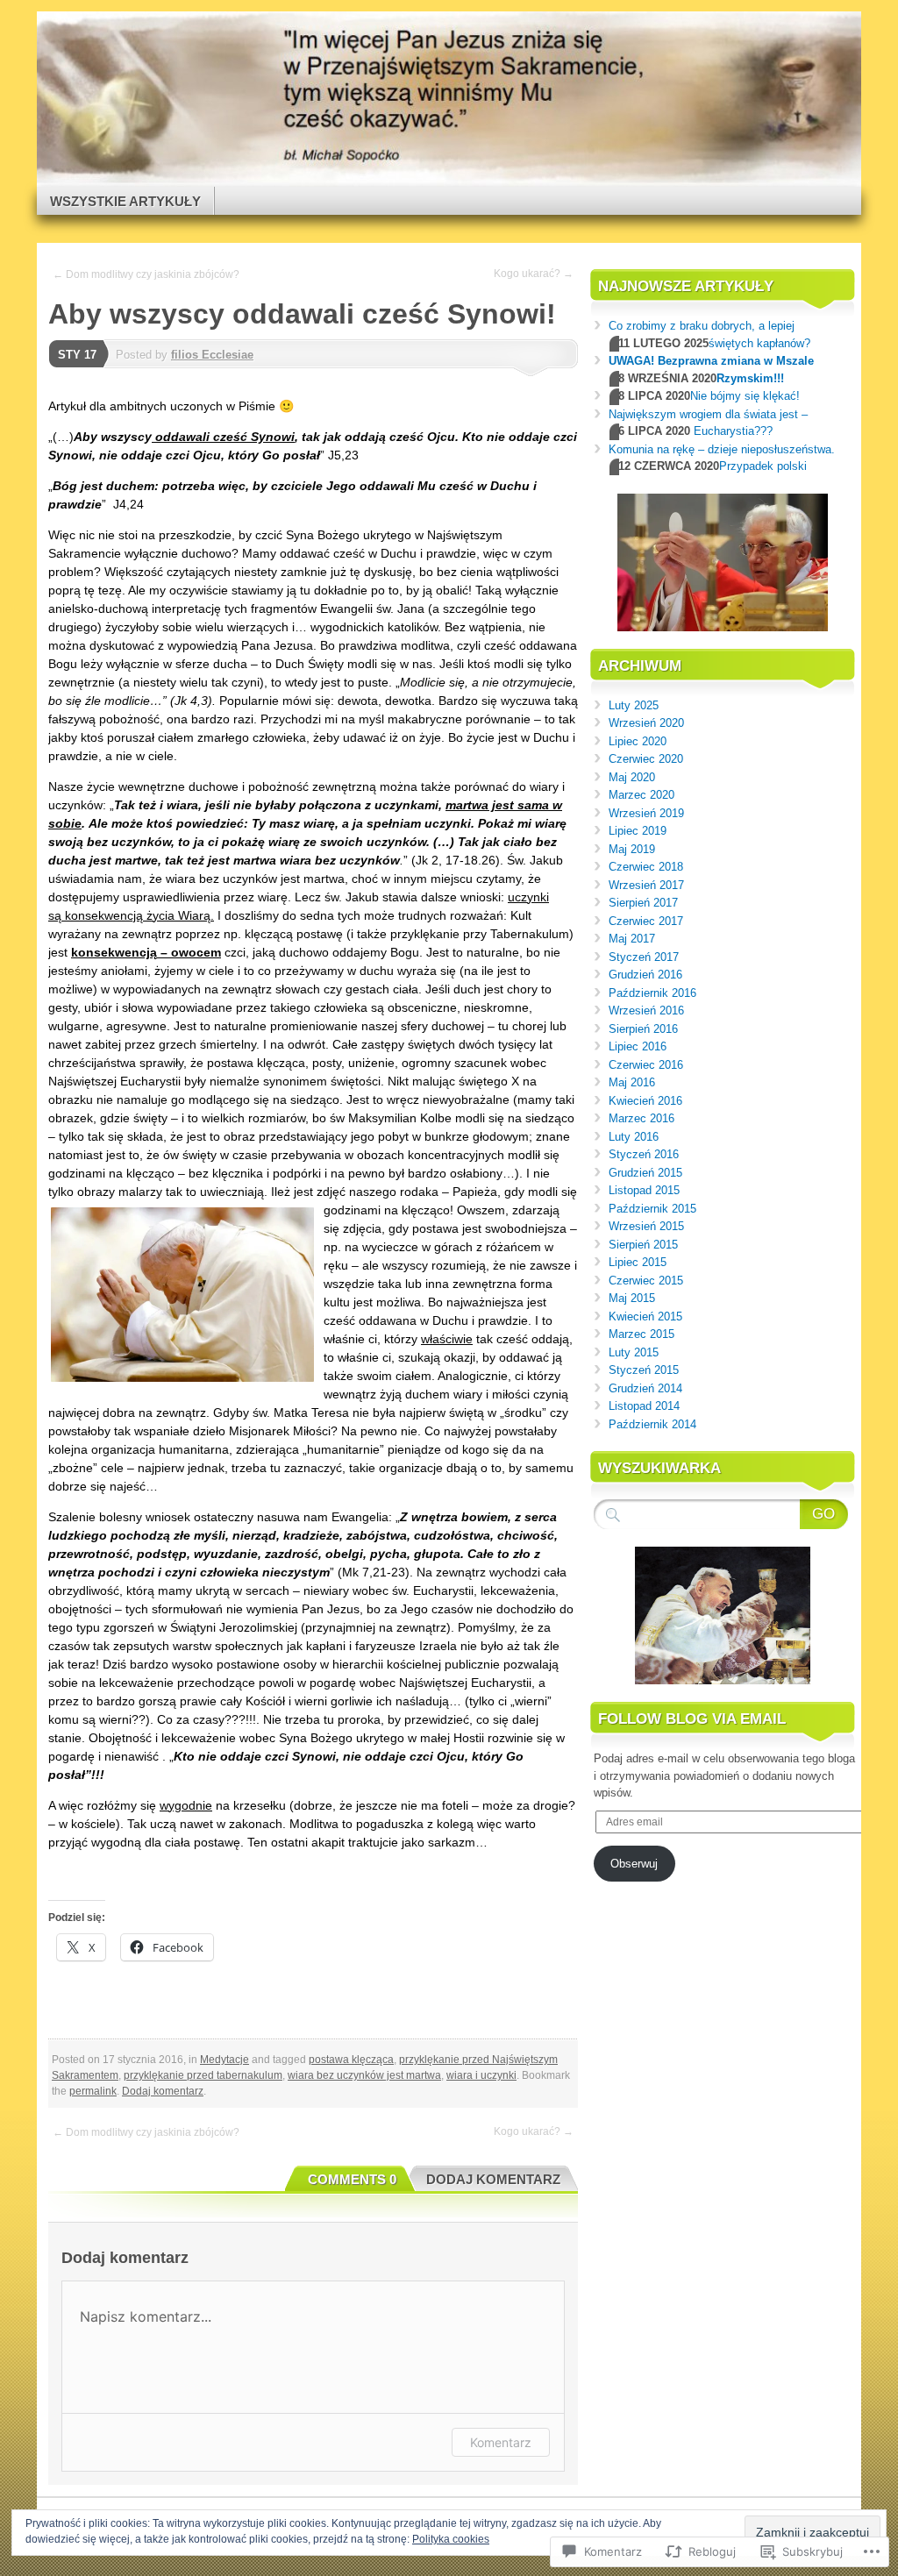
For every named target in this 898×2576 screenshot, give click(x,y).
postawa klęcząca (351, 2060)
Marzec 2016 (641, 1118)
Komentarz (501, 2442)
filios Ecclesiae (212, 355)
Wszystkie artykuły (125, 201)
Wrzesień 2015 (646, 1226)
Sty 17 (77, 355)
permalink (93, 2091)
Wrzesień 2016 (646, 1010)
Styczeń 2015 (644, 1370)
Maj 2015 (632, 1298)
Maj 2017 (632, 939)
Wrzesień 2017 (646, 885)
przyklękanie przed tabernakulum (203, 2075)
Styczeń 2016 (644, 1154)
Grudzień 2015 (645, 1173)
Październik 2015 (652, 1209)
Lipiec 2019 (638, 831)
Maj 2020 (632, 777)
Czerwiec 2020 (646, 759)
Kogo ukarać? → (534, 274)
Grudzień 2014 (645, 1388)
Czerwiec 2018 (646, 867)
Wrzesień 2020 (646, 723)
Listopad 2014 (644, 1406)
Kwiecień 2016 (645, 1101)
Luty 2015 (634, 1352)
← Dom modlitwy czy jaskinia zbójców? (146, 274)
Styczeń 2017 (644, 957)
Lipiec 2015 (638, 1262)
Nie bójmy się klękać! (745, 396)
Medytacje (224, 2060)
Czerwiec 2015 (646, 1281)
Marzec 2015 (641, 1334)
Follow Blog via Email (692, 1719)
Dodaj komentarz (163, 2091)
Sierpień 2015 (643, 1245)
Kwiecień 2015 (645, 1316)
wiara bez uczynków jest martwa (364, 2075)
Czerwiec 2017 (646, 921)
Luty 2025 (634, 705)
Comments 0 (352, 2179)
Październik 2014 (652, 1424)
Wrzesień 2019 (646, 813)
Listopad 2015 (644, 1190)
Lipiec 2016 (638, 1046)
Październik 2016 (652, 993)
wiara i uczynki (481, 2075)
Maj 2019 (632, 849)
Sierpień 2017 (643, 903)
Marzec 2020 (641, 795)
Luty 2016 (634, 1137)
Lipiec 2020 (638, 741)
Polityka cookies (451, 2539)
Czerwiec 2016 (646, 1065)
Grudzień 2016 (645, 975)
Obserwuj (634, 1864)
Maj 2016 (632, 1082)
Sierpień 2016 (643, 1029)
